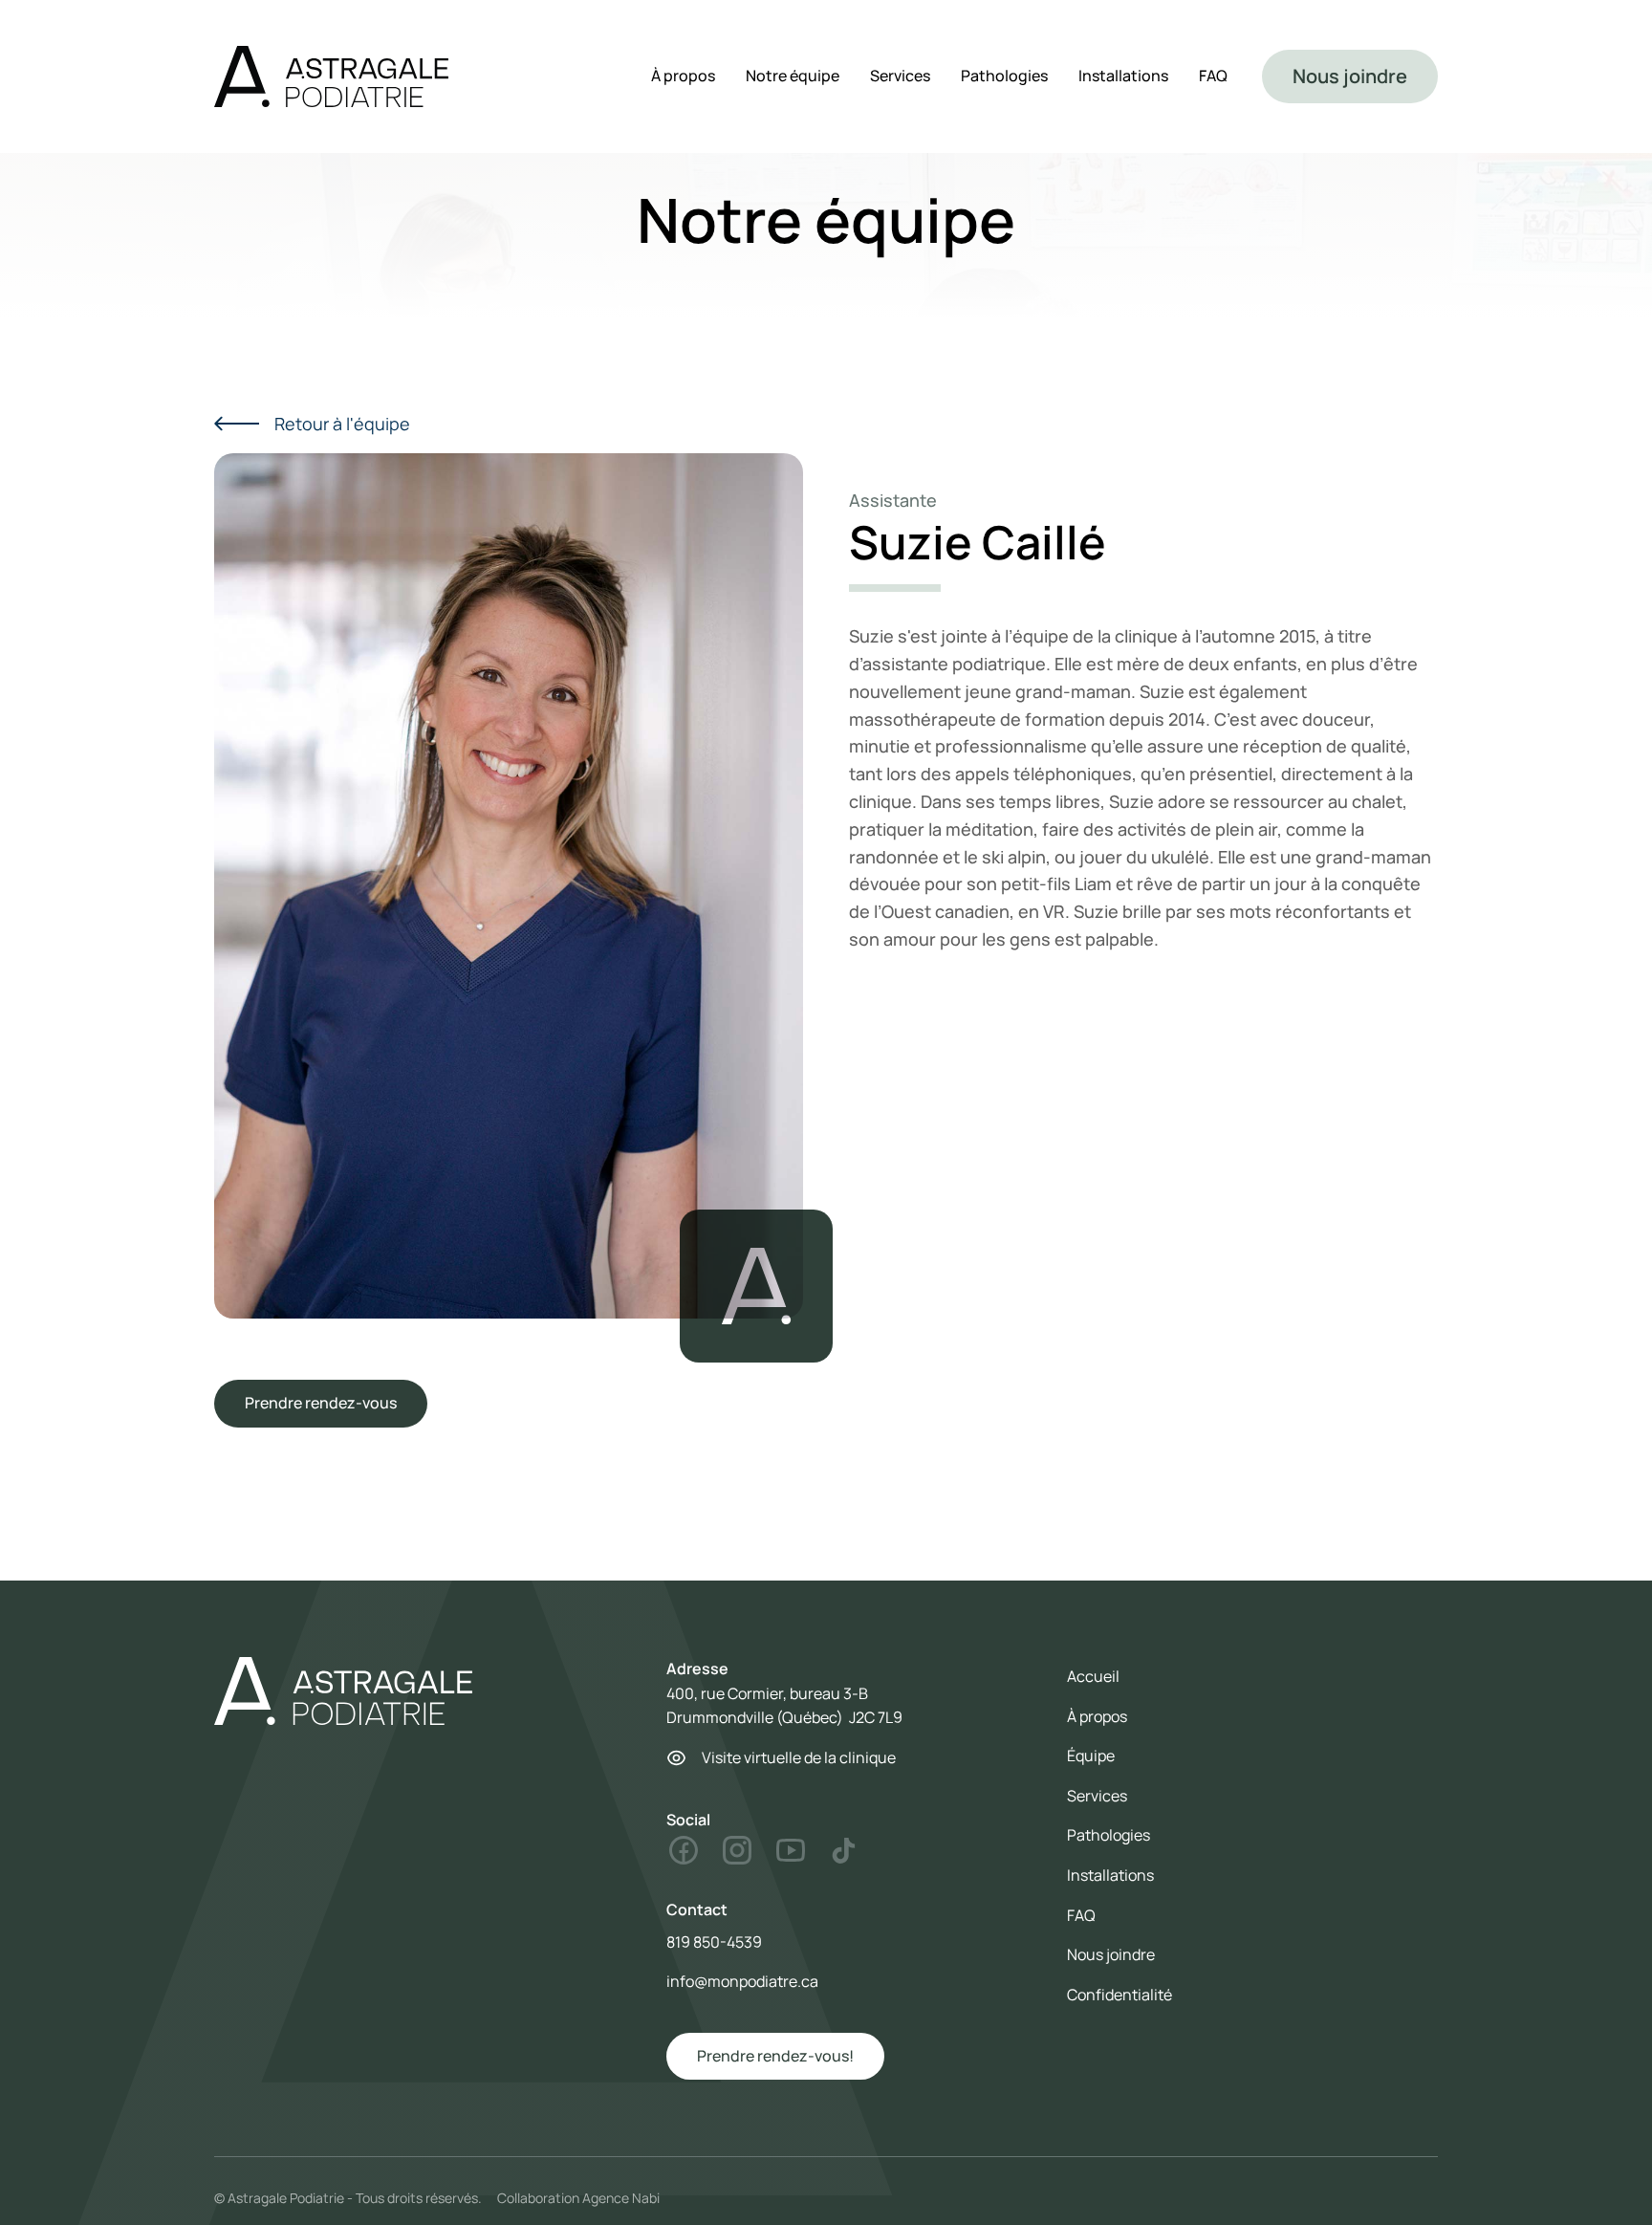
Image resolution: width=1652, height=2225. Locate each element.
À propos (683, 76)
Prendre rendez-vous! (775, 2056)
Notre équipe (793, 76)
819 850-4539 (714, 1942)
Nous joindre (1350, 76)
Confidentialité (1119, 1995)
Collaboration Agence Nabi (578, 2198)
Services (900, 76)
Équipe (1091, 1756)
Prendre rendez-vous (321, 1403)
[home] (331, 76)
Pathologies (1004, 76)
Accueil (1093, 1676)
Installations (1123, 76)
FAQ (1213, 76)
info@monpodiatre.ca (742, 1981)
